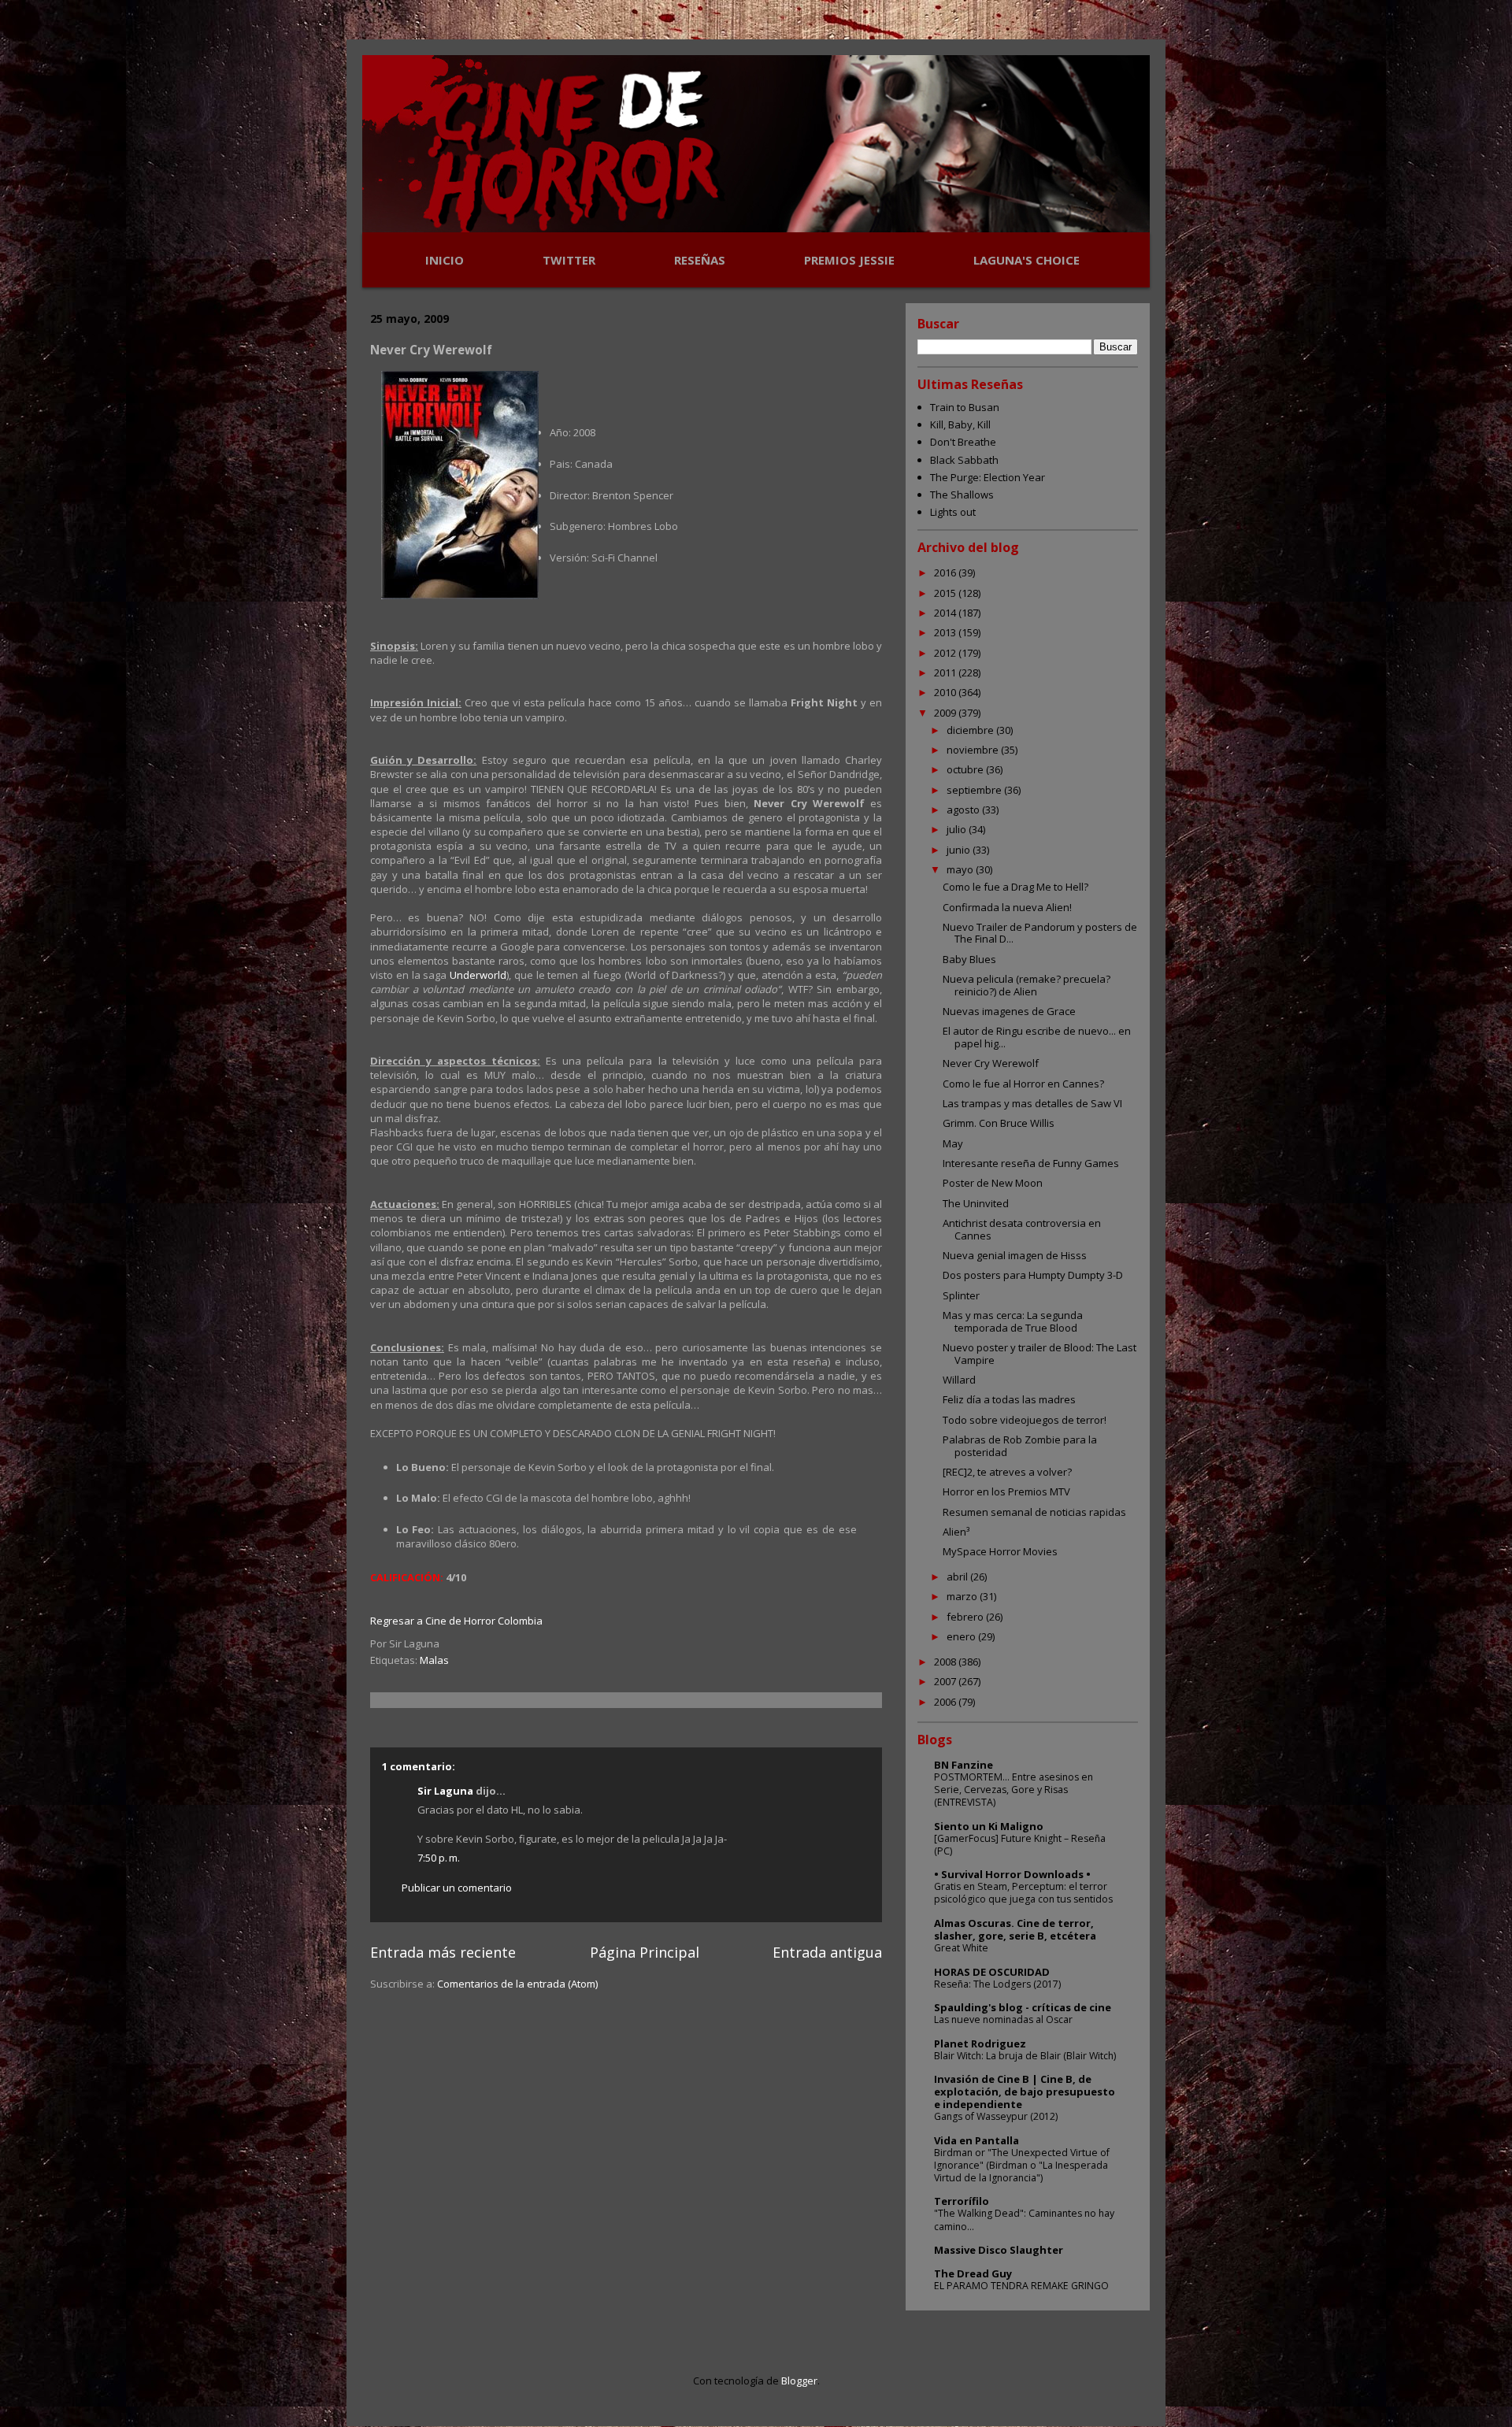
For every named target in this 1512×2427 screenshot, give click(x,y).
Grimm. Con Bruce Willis (999, 1123)
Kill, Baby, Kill (960, 424)
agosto (964, 810)
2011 (946, 673)
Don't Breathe (963, 442)
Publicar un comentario (457, 1888)
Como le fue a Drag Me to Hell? (1015, 887)
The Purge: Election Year (988, 477)
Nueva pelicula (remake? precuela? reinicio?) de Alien (1027, 985)
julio (958, 829)
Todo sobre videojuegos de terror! (1025, 1420)
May (953, 1143)
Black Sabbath (964, 460)
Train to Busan (965, 407)
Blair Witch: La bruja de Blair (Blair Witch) (1025, 2056)
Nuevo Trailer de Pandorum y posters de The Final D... (1040, 933)
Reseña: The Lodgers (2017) (997, 1984)
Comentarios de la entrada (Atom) (517, 1984)
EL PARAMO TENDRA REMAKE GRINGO (1021, 2286)
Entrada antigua (827, 1952)
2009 (946, 713)
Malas (434, 1660)
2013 (946, 632)
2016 (946, 572)
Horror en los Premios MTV (1006, 1491)
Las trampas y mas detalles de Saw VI (1032, 1103)
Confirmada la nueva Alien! (1007, 907)
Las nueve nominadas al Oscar (1003, 2019)
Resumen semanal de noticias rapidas (1034, 1512)
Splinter (961, 1295)
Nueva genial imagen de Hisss (1015, 1255)
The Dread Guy (973, 2273)
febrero (966, 1617)
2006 (946, 1702)
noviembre (974, 750)
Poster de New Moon (993, 1183)
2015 (946, 593)
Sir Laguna (445, 1791)
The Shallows (962, 495)
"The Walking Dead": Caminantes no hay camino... (1024, 2220)
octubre (966, 769)
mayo (961, 869)
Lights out (953, 512)
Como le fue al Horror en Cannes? (1023, 1084)
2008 (946, 1662)
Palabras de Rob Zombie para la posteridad (1020, 1446)
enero (962, 1636)
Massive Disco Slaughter (999, 2250)
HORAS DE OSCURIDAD (992, 1972)
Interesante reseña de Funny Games (1031, 1163)
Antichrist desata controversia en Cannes (1022, 1229)
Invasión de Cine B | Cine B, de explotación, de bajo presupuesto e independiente (1025, 2092)
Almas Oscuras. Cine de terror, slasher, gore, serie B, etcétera (1015, 1929)
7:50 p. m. (439, 1858)
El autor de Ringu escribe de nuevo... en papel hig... (1037, 1037)
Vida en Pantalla (976, 2140)
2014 (946, 613)
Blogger (799, 2381)
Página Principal (645, 1952)
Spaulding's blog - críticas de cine (1023, 2007)
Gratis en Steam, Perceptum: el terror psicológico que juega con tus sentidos (1023, 1893)
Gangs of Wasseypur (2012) (996, 2116)
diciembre (971, 730)
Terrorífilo (962, 2201)
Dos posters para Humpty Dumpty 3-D (1033, 1275)
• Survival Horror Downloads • (1012, 1874)
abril (958, 1577)
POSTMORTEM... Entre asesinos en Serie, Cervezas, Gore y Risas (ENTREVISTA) (1014, 1790)
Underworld (478, 975)
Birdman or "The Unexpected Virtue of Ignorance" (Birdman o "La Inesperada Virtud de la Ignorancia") (1022, 2165)
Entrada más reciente (443, 1952)
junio (960, 850)
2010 (946, 692)
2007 (946, 1681)
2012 (946, 653)
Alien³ (956, 1532)
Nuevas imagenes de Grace (1009, 1011)
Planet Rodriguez (980, 2043)
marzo (963, 1596)
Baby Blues (969, 959)
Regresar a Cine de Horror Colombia (456, 1621)
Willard (959, 1380)
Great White (961, 1948)
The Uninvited (976, 1203)
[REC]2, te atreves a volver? (1007, 1472)
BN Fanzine (964, 1765)
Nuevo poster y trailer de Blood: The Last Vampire (1039, 1354)
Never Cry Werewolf (991, 1063)
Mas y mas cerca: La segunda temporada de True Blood (1013, 1321)
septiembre (975, 790)
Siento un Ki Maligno (989, 1826)
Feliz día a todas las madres (1009, 1399)
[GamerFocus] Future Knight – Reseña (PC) (1020, 1845)
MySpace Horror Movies (1000, 1551)
